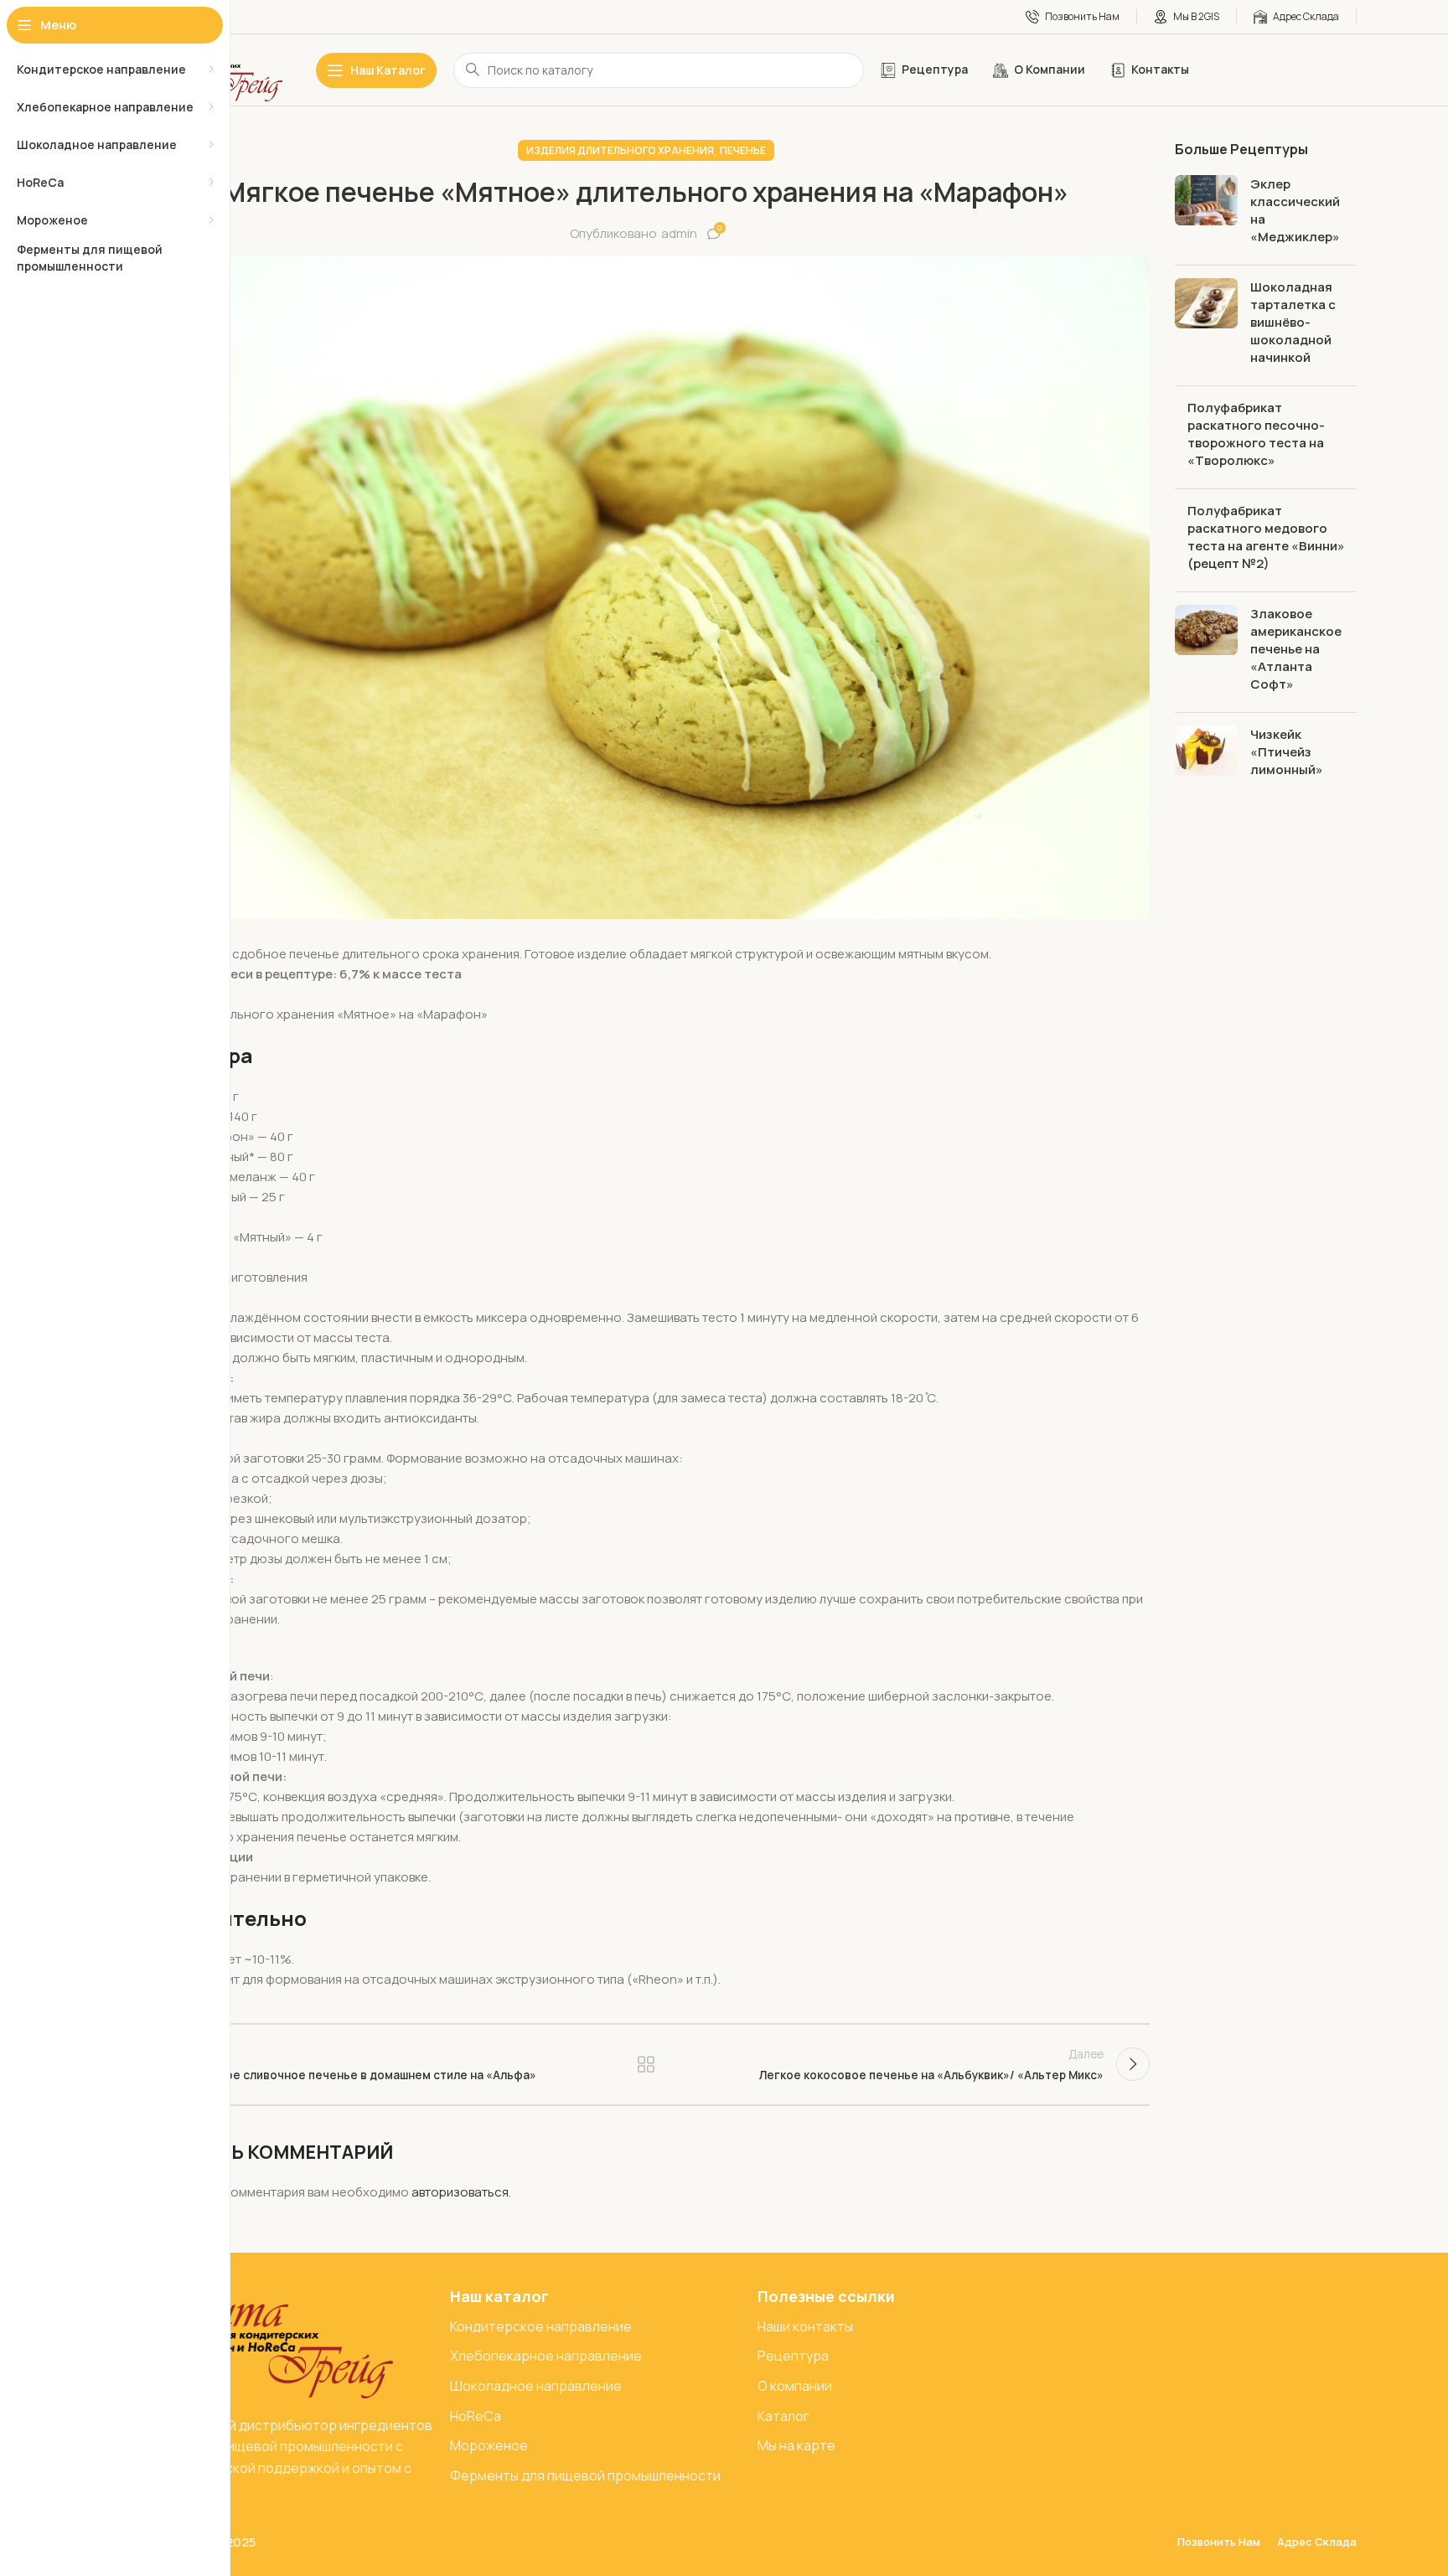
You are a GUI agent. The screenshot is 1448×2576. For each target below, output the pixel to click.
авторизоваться (460, 2192)
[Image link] (267, 2341)
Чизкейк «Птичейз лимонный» (1287, 752)
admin (679, 233)
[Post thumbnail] (1206, 214)
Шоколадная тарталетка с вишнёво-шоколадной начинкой (1293, 322)
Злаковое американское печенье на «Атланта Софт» (1296, 649)
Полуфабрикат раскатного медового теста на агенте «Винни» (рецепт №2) (1266, 537)
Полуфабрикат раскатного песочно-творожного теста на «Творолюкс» (1256, 434)
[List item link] (596, 2327)
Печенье (743, 150)
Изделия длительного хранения (620, 150)
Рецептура (646, 2064)
